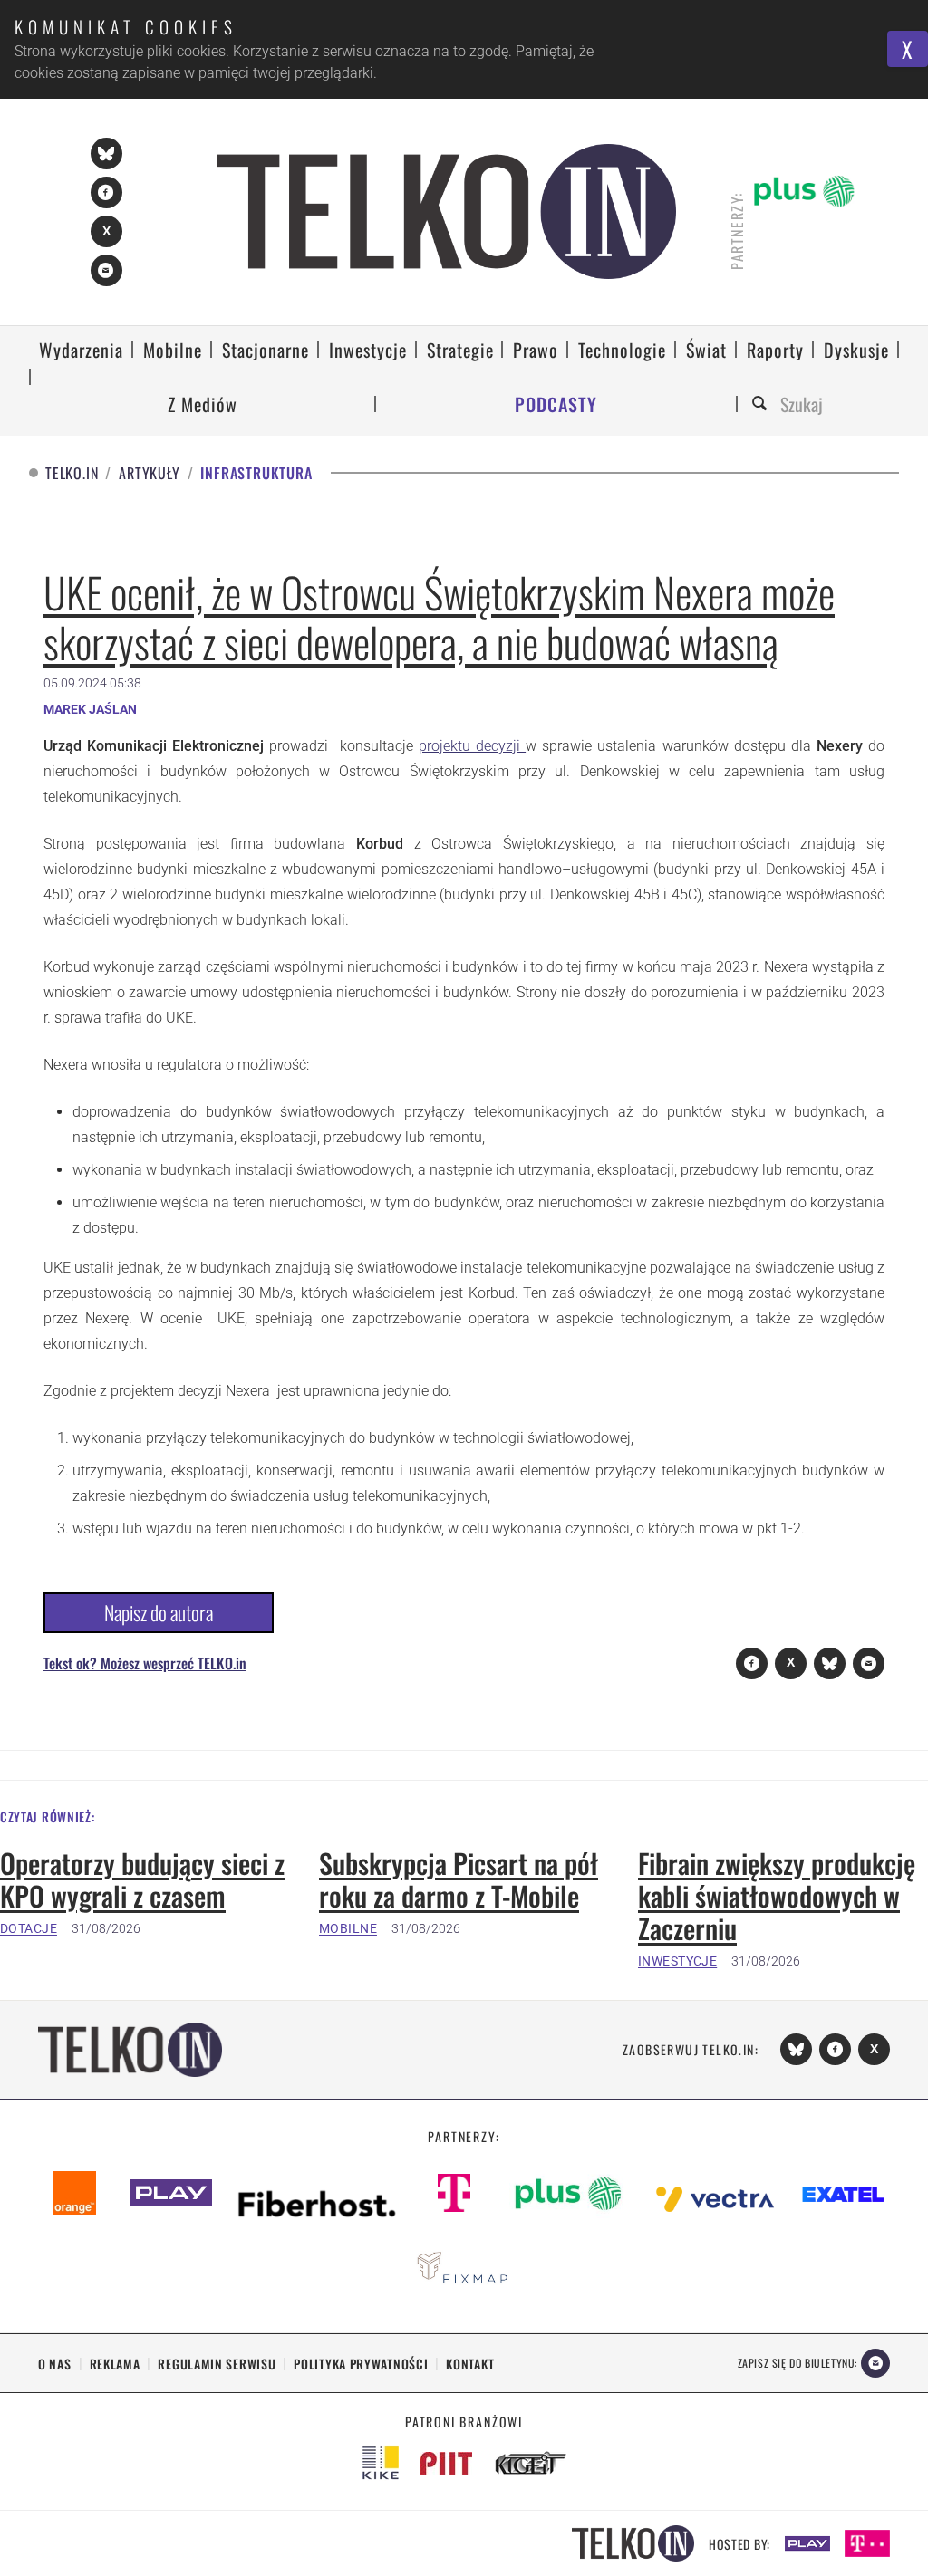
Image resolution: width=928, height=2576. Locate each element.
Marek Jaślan (90, 709)
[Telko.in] (447, 211)
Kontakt (470, 2364)
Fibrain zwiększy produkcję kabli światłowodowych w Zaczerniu (777, 1896)
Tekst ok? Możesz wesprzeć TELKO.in (145, 1663)
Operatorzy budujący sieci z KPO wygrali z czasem (142, 1879)
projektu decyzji (472, 746)
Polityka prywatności (361, 2364)
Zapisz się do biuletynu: (797, 2363)
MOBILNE (348, 1928)
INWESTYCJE (677, 1961)
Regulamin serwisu (217, 2364)
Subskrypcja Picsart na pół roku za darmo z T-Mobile (459, 1879)
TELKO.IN (72, 473)
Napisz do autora (159, 1612)
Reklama (115, 2364)
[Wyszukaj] (762, 404)
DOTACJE (29, 1928)
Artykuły (149, 473)
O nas (55, 2364)
